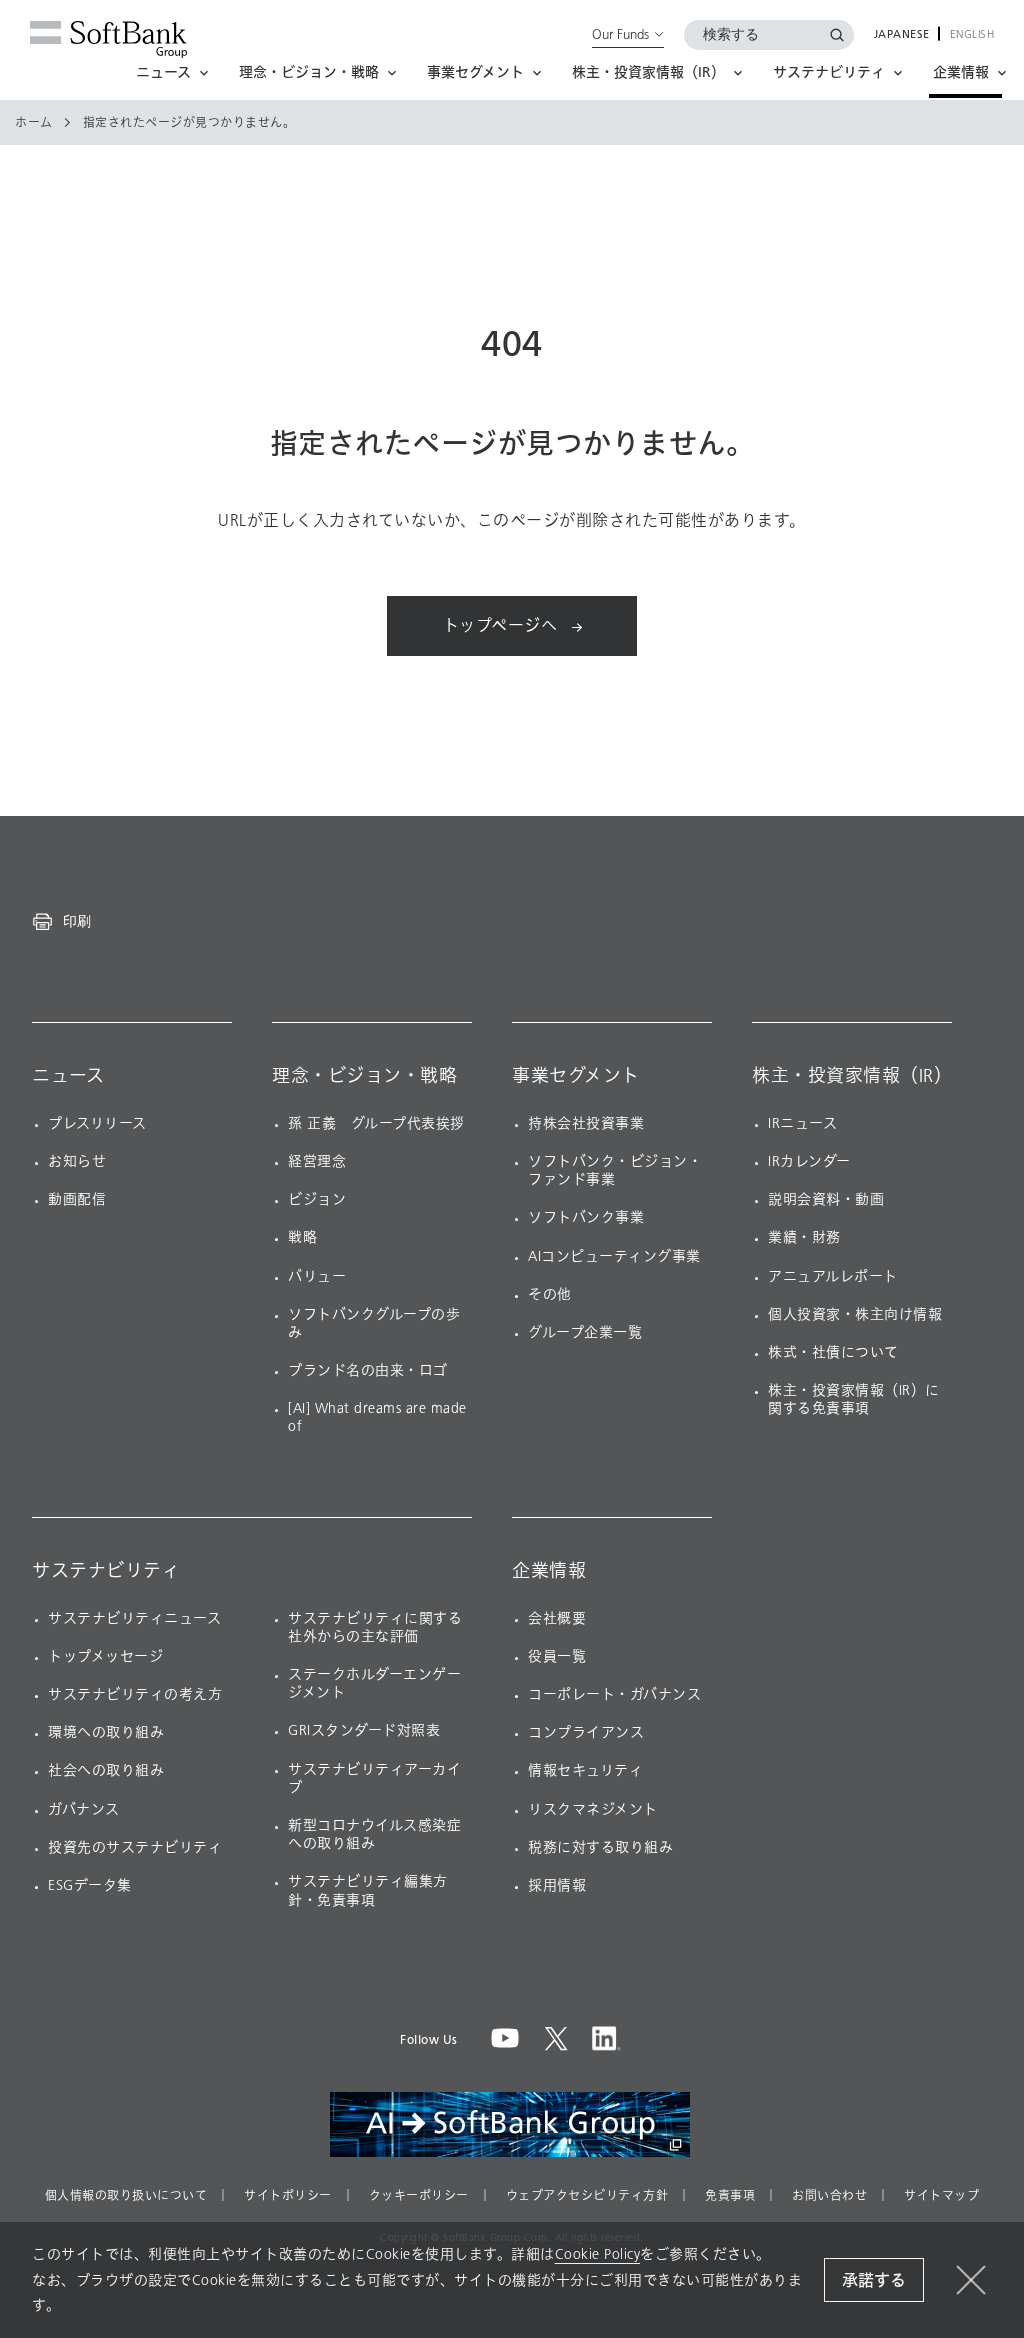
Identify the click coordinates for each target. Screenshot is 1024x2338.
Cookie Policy (598, 2254)
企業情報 (549, 1571)
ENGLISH (972, 35)
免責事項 (730, 2196)
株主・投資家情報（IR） (852, 1076)
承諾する (874, 2280)
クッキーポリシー (419, 2196)
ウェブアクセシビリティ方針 (587, 2196)
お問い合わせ (829, 2196)
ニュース (68, 1076)
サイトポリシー (288, 2196)
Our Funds (620, 34)
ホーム (34, 123)
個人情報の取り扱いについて (126, 2196)
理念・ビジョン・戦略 (364, 1076)
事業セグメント (576, 1076)
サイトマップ (941, 2196)
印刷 (77, 921)
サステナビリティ (106, 1571)
